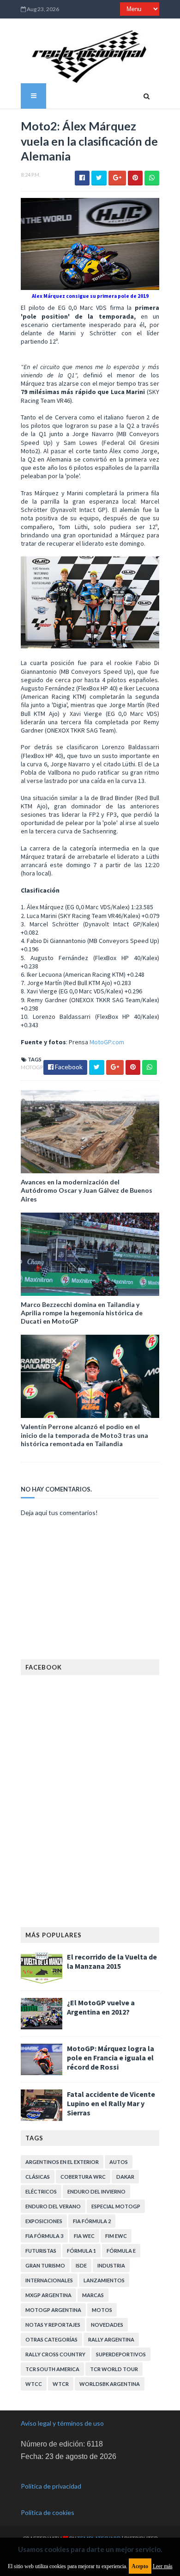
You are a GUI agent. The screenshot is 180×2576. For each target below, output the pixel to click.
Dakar (125, 2177)
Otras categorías (51, 2339)
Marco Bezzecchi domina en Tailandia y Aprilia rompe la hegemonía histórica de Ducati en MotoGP (82, 1313)
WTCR (61, 2384)
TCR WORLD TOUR (114, 2369)
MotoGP (32, 1067)
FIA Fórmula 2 (92, 2221)
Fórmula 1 (81, 2251)
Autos (119, 2162)
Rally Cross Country (55, 2354)
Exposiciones (44, 2221)
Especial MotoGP (116, 2206)
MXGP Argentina (48, 2295)
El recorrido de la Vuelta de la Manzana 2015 (112, 1961)
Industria (111, 2265)
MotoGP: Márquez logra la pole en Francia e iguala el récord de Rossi (111, 2058)
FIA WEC (84, 2236)
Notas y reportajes (53, 2325)
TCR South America (52, 2369)
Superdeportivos (121, 2354)
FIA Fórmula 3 (44, 2236)
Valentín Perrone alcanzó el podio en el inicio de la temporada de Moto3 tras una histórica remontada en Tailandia (84, 1435)
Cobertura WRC (83, 2177)
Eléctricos (41, 2191)
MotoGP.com (107, 1042)
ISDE (81, 2265)
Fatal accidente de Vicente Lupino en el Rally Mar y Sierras (111, 2103)
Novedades (107, 2325)
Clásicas (38, 2177)
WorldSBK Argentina (110, 2384)
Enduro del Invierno (96, 2191)
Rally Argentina (111, 2339)
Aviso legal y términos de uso (62, 2423)
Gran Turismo (45, 2265)
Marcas (93, 2295)
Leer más (163, 2566)
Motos (102, 2310)
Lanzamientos (104, 2280)
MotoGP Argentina (53, 2310)
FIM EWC (116, 2236)
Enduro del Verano (53, 2206)
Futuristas (41, 2251)
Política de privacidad (51, 2486)
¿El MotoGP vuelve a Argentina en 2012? (101, 2007)
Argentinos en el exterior (62, 2162)
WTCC (34, 2384)
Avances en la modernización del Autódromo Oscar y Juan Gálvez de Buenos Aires (87, 1190)
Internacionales (49, 2280)
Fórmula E (121, 2251)
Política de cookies (48, 2512)
